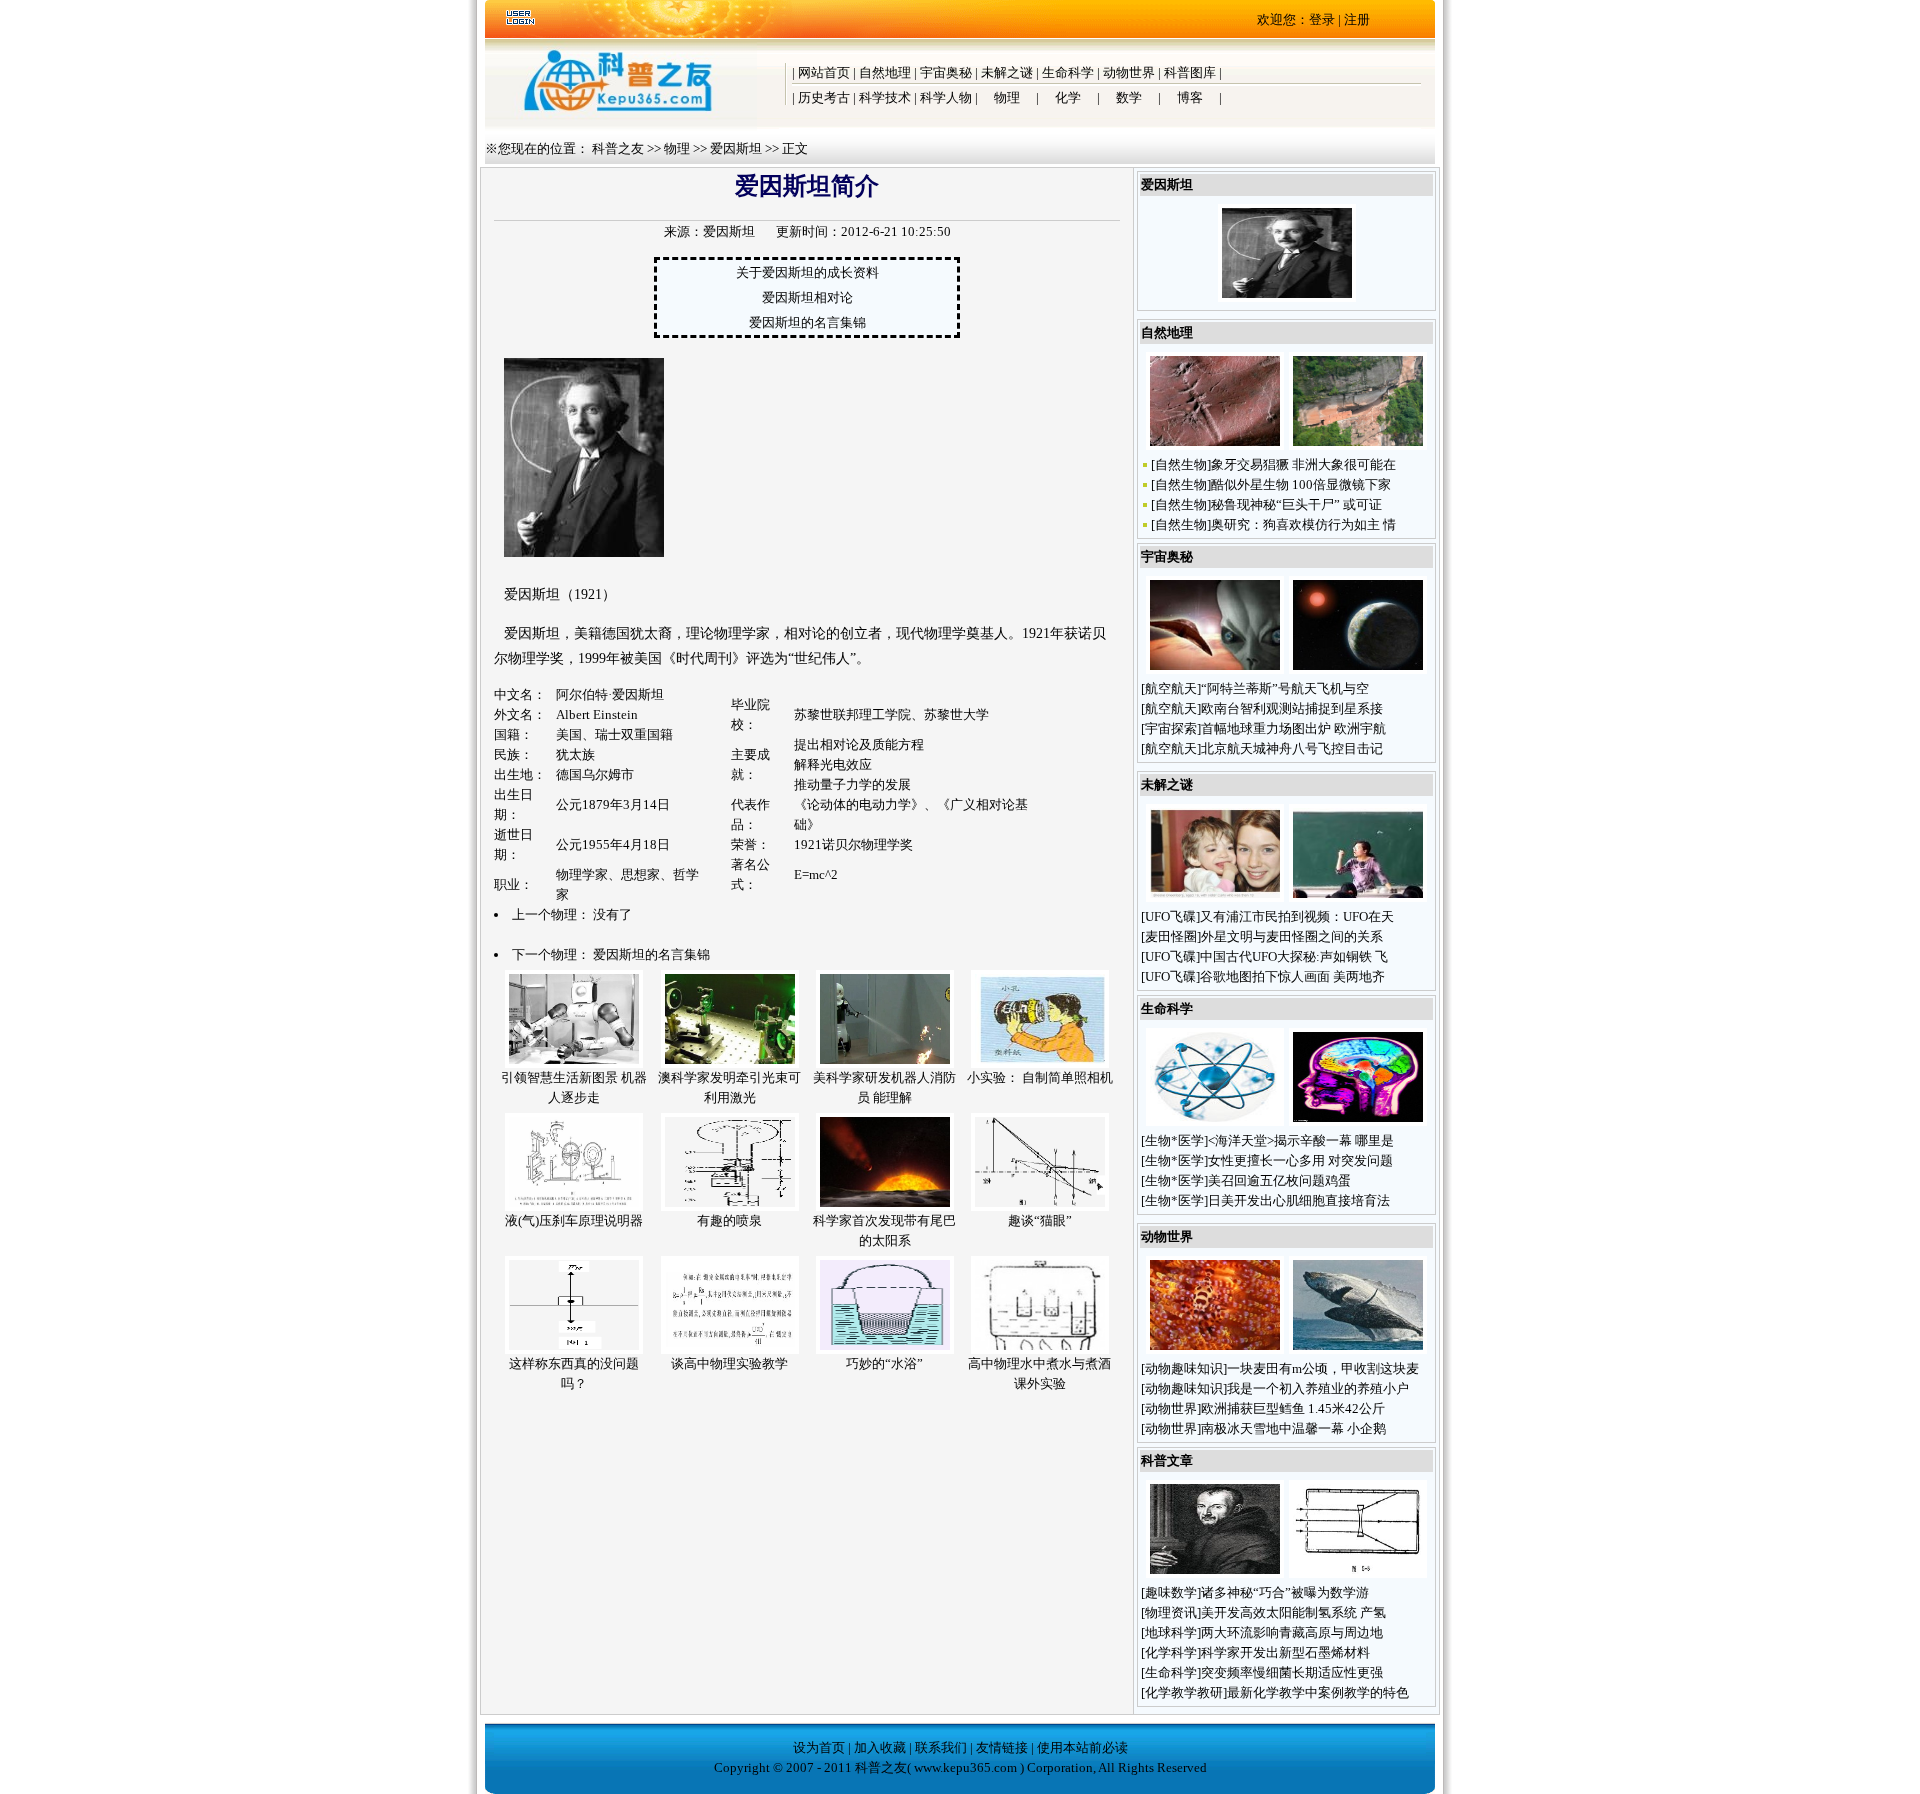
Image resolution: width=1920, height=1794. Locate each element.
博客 (1190, 97)
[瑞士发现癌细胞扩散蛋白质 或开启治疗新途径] (1358, 1121)
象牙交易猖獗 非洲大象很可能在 (1303, 464)
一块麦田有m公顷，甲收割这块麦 (1323, 1368)
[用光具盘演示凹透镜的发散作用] (1358, 1573)
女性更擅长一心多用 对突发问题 (1300, 1160)
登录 (1322, 19)
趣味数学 (1171, 1592)
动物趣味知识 (1184, 1368)
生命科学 (1068, 72)
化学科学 (1171, 1652)
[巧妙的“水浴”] (885, 1349)
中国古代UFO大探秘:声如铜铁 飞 (1294, 956)
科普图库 (1190, 72)
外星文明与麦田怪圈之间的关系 (1292, 936)
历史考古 (824, 97)
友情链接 (1002, 1747)
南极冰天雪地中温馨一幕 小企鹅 (1293, 1428)
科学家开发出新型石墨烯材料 (1285, 1652)
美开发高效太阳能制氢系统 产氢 (1293, 1612)
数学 (1129, 97)
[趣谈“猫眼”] (1040, 1206)
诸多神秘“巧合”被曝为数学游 (1285, 1592)
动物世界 (1129, 72)
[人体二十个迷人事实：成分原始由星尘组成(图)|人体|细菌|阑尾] (1215, 1121)
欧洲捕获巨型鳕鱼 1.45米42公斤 (1293, 1408)
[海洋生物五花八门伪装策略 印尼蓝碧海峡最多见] (1215, 1349)
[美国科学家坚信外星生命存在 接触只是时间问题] (1358, 669)
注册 (1357, 19)
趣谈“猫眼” (1040, 1220)
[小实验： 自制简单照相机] (1040, 1063)
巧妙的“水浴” (884, 1363)
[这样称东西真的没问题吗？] (574, 1349)
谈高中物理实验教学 (729, 1363)
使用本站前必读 (1082, 1747)
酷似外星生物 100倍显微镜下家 (1301, 484)
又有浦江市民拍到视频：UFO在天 (1297, 916)
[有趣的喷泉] (730, 1206)
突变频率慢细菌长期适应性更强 (1292, 1672)
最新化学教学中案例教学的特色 (1318, 1692)
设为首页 (819, 1747)
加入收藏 (880, 1747)
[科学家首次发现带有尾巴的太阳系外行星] (885, 1206)
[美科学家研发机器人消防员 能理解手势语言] (885, 1063)
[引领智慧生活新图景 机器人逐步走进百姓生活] (574, 1063)
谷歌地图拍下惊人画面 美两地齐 (1292, 976)
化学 (1068, 97)
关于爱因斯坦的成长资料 (807, 272)
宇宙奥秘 (946, 72)
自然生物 (1181, 464)
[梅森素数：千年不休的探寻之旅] (1215, 1573)
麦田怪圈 (1171, 936)
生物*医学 (1174, 1140)
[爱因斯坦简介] (1287, 297)
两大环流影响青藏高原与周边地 (1292, 1632)
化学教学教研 (1184, 1692)
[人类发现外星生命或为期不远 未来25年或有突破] (1215, 669)
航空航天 (1171, 688)
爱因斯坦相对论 (807, 297)
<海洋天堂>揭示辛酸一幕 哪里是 (1301, 1140)
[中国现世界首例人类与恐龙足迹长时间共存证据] (1358, 445)
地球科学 (1171, 1632)
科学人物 (946, 97)
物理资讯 (1171, 1612)
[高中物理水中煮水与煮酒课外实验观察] (1040, 1349)
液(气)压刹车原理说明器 (574, 1220)
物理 (1007, 97)
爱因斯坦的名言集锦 (807, 322)
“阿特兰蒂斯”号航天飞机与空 (1285, 688)
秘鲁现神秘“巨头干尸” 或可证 (1296, 504)
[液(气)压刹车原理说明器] (574, 1206)
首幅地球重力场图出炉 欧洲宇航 (1293, 728)
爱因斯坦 (736, 148)
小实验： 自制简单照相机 (1040, 1077)
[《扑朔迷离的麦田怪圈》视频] (1358, 897)
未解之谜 (1007, 72)
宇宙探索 (1171, 728)
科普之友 (618, 148)
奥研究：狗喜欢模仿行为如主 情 (1303, 524)
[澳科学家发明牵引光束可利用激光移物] (730, 1063)
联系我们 (941, 1747)
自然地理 (885, 72)
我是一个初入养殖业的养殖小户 (1318, 1388)
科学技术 (885, 97)
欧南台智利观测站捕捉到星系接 (1292, 708)
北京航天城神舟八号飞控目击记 (1292, 748)
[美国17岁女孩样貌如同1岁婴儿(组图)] (1215, 897)
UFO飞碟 (1170, 916)
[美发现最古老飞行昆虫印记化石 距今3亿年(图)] (1215, 445)
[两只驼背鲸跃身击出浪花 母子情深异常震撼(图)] (1358, 1349)
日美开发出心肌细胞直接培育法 (1299, 1200)
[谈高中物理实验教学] (730, 1349)
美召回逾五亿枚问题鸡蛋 (1279, 1180)
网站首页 (824, 72)
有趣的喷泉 (729, 1220)
